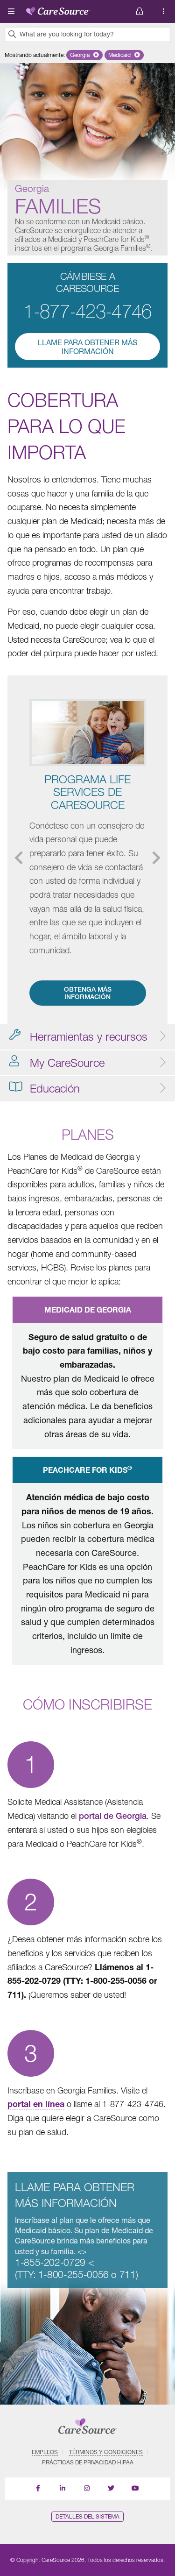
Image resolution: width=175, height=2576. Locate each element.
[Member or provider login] (164, 11)
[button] (84, 55)
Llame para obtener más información (87, 347)
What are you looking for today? (67, 34)
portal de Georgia (113, 1816)
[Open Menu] (11, 11)
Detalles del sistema (87, 2516)
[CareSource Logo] (58, 9)
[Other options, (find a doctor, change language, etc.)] (140, 11)
